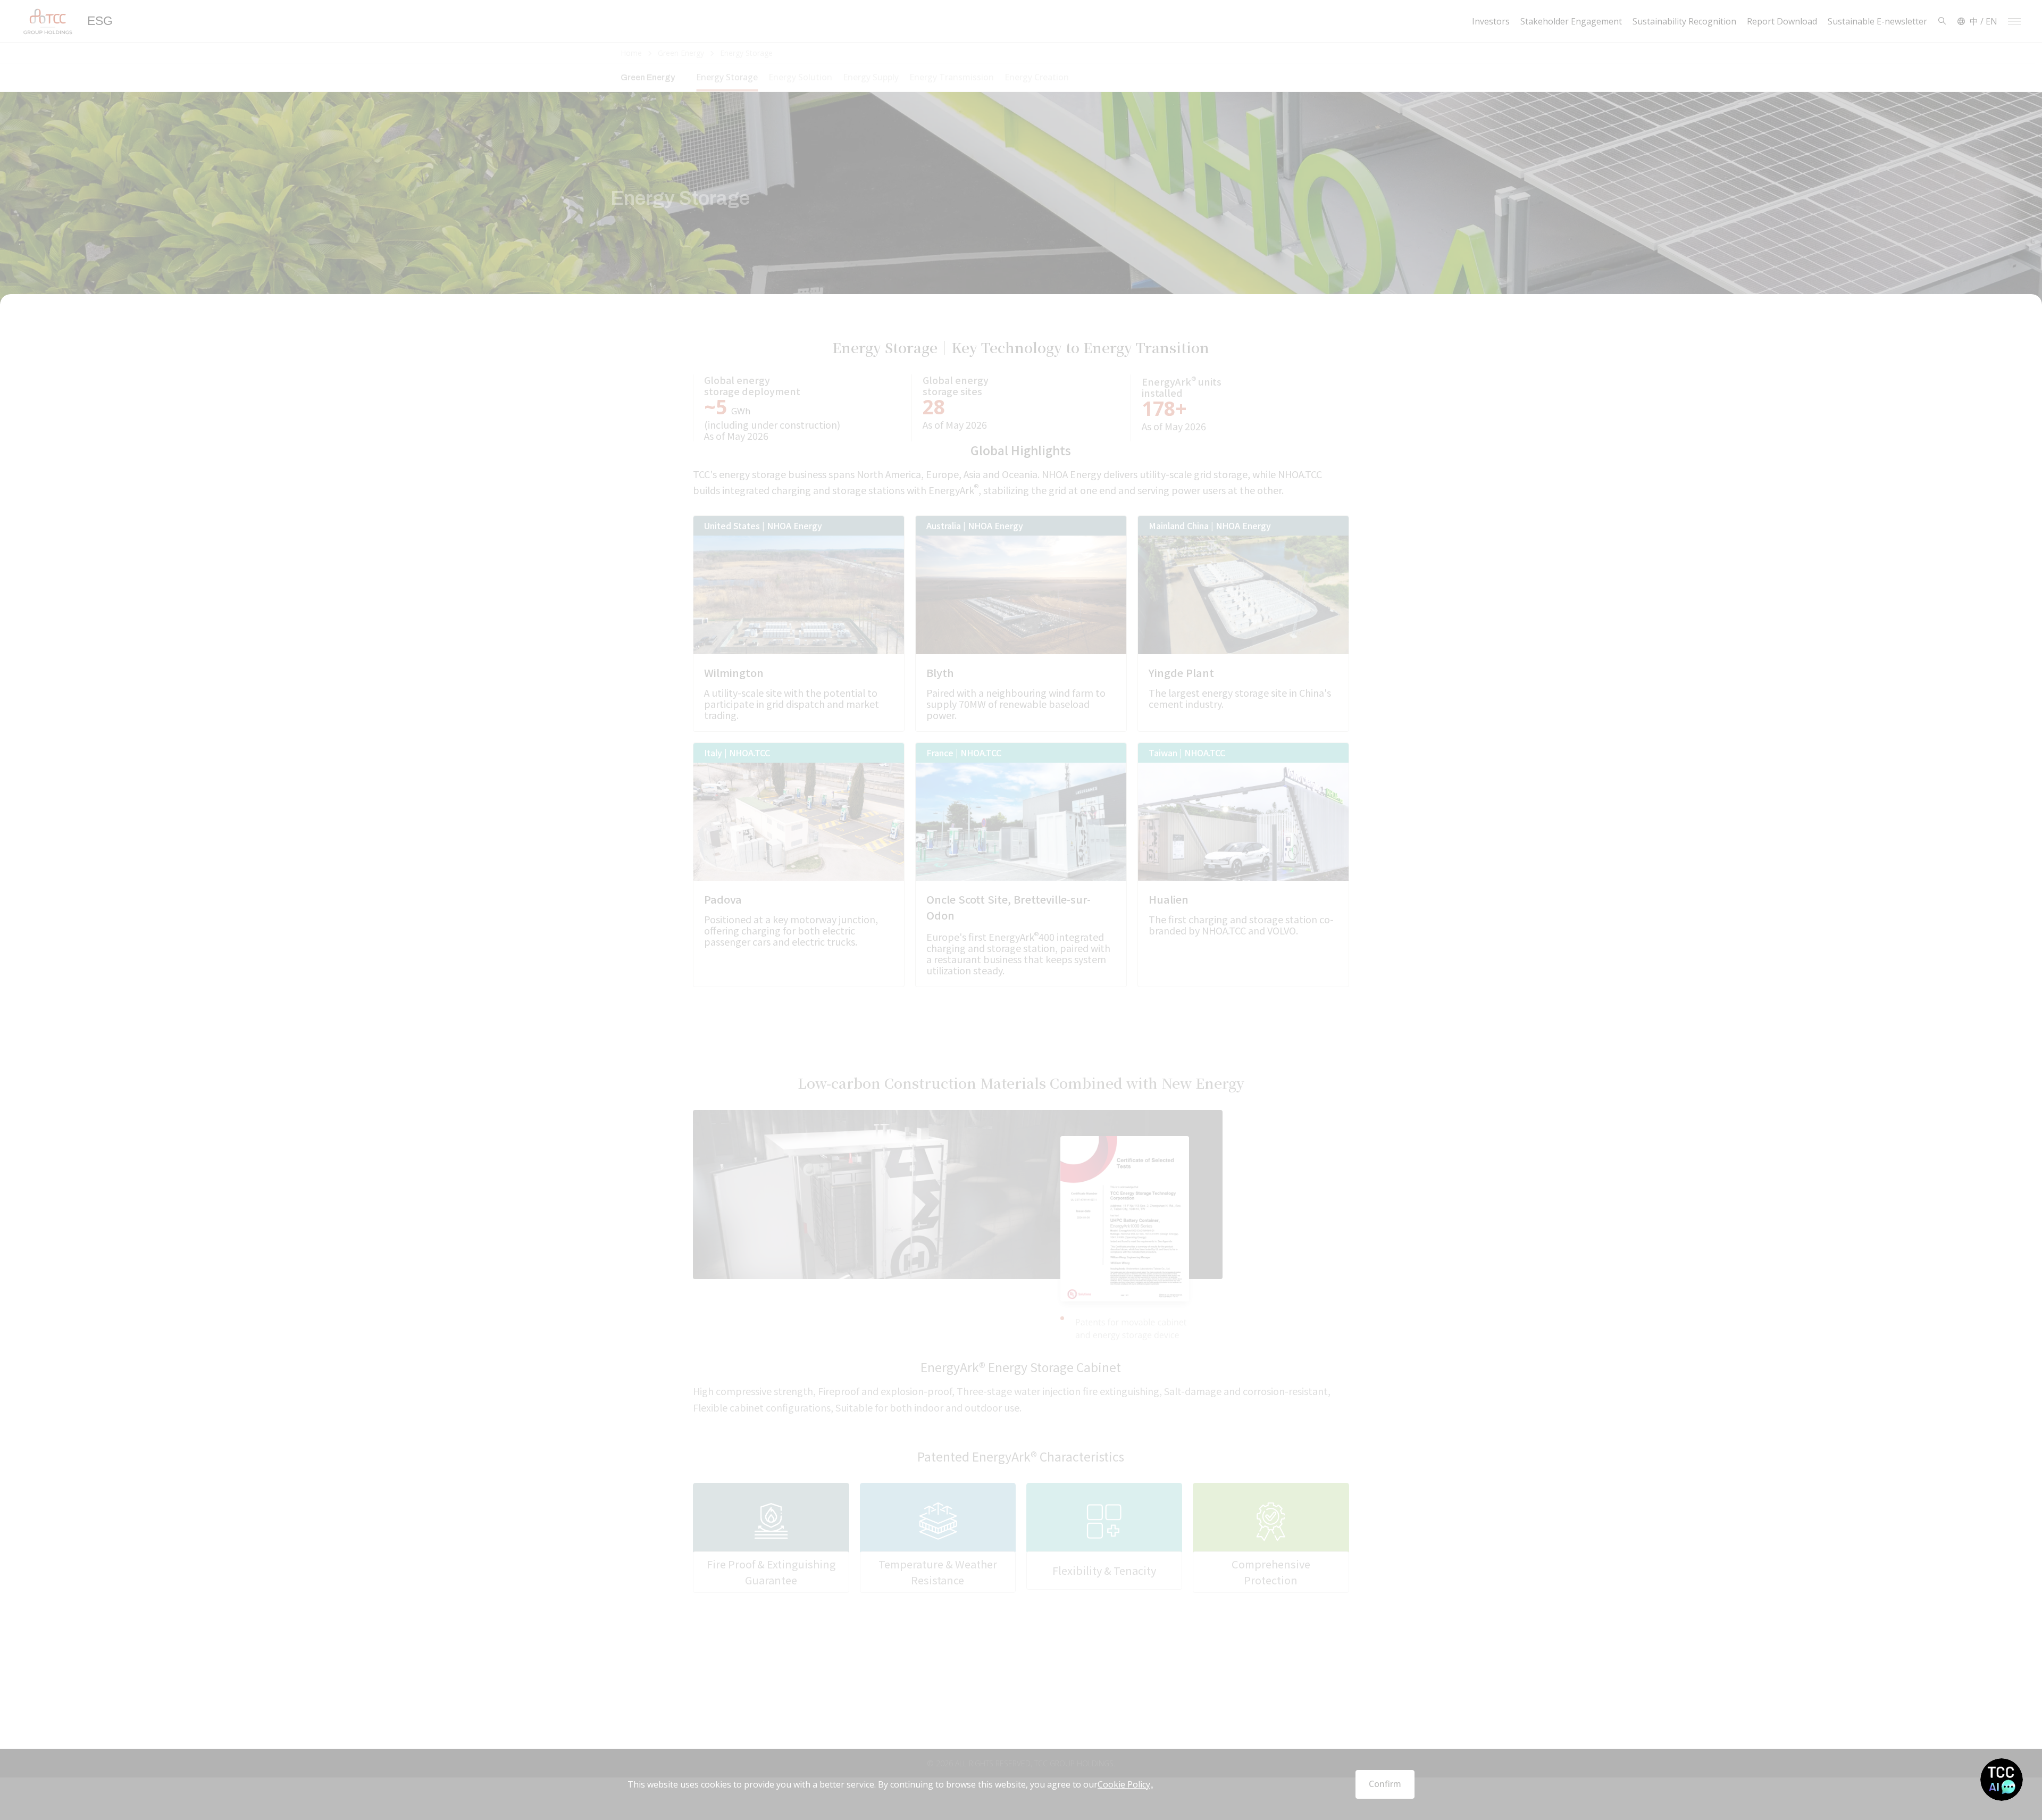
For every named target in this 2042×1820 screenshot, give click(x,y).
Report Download (1782, 22)
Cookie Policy (1124, 1785)
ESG (100, 21)
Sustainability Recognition (1684, 22)
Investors (1491, 22)
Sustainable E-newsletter (1877, 22)
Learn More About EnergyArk (1008, 1671)
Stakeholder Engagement (1571, 22)
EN (1991, 21)
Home (632, 53)
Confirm (1385, 1784)
